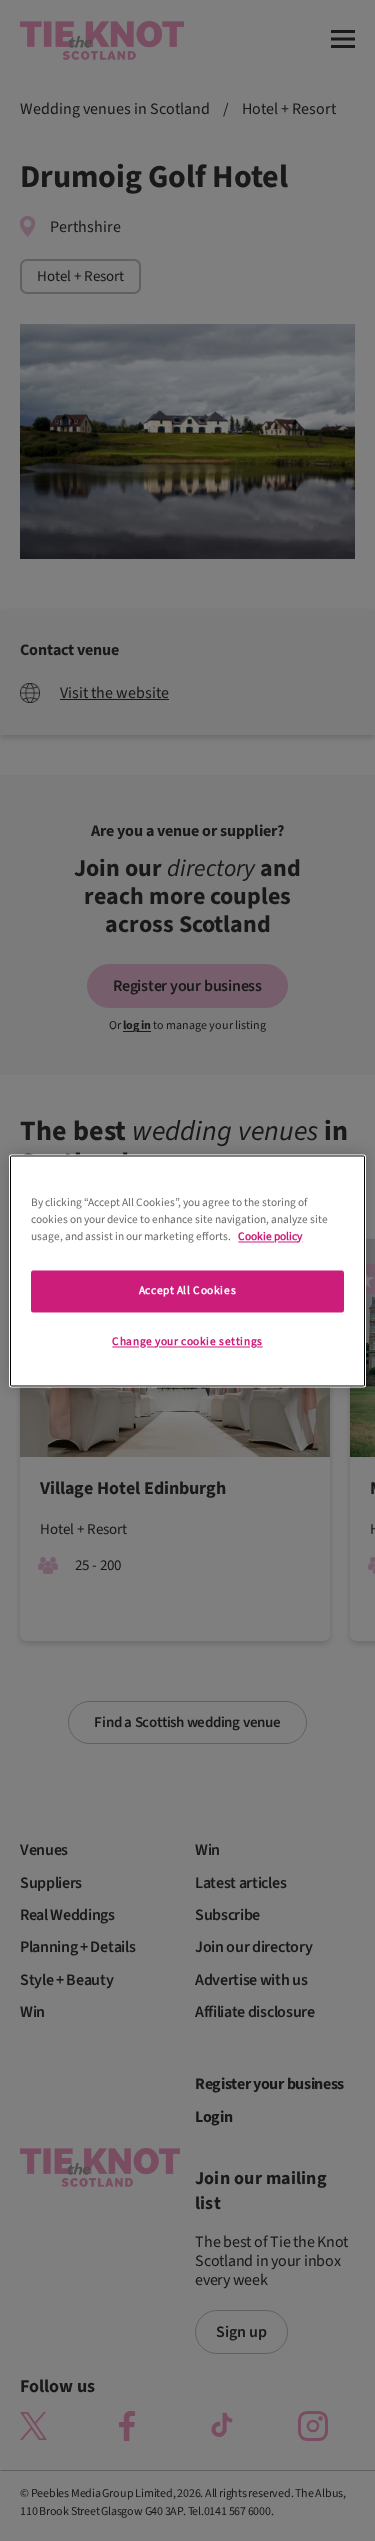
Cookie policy (270, 1236)
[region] (187, 1270)
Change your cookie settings (187, 1341)
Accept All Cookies (187, 1290)
